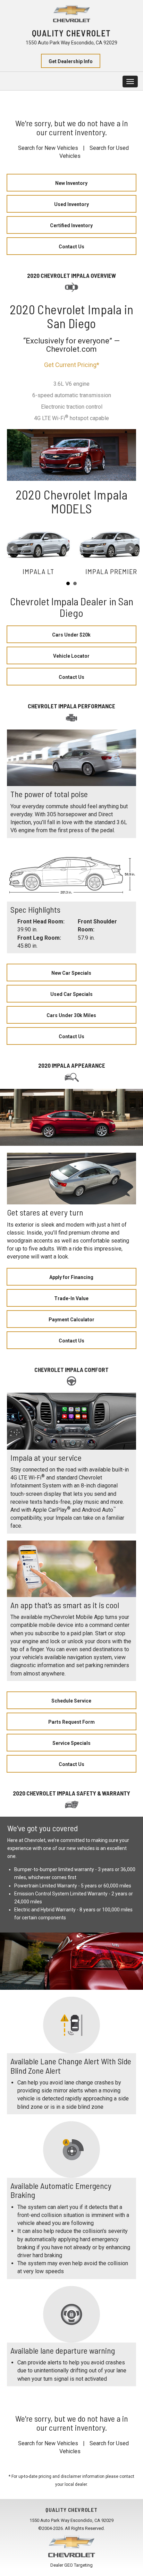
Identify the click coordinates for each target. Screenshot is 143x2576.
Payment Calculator (71, 1320)
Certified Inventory (71, 225)
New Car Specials (71, 973)
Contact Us (71, 247)
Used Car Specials (71, 994)
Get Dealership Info (71, 61)
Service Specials (71, 1743)
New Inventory (71, 183)
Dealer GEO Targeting (71, 2565)
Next (131, 548)
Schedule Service (71, 1701)
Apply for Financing (71, 1277)
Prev (12, 548)
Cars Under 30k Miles (71, 1015)
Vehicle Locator (71, 656)
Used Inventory (71, 204)
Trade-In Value (71, 1298)
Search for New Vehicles (48, 148)
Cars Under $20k (71, 635)
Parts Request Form (71, 1722)
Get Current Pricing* (72, 365)
